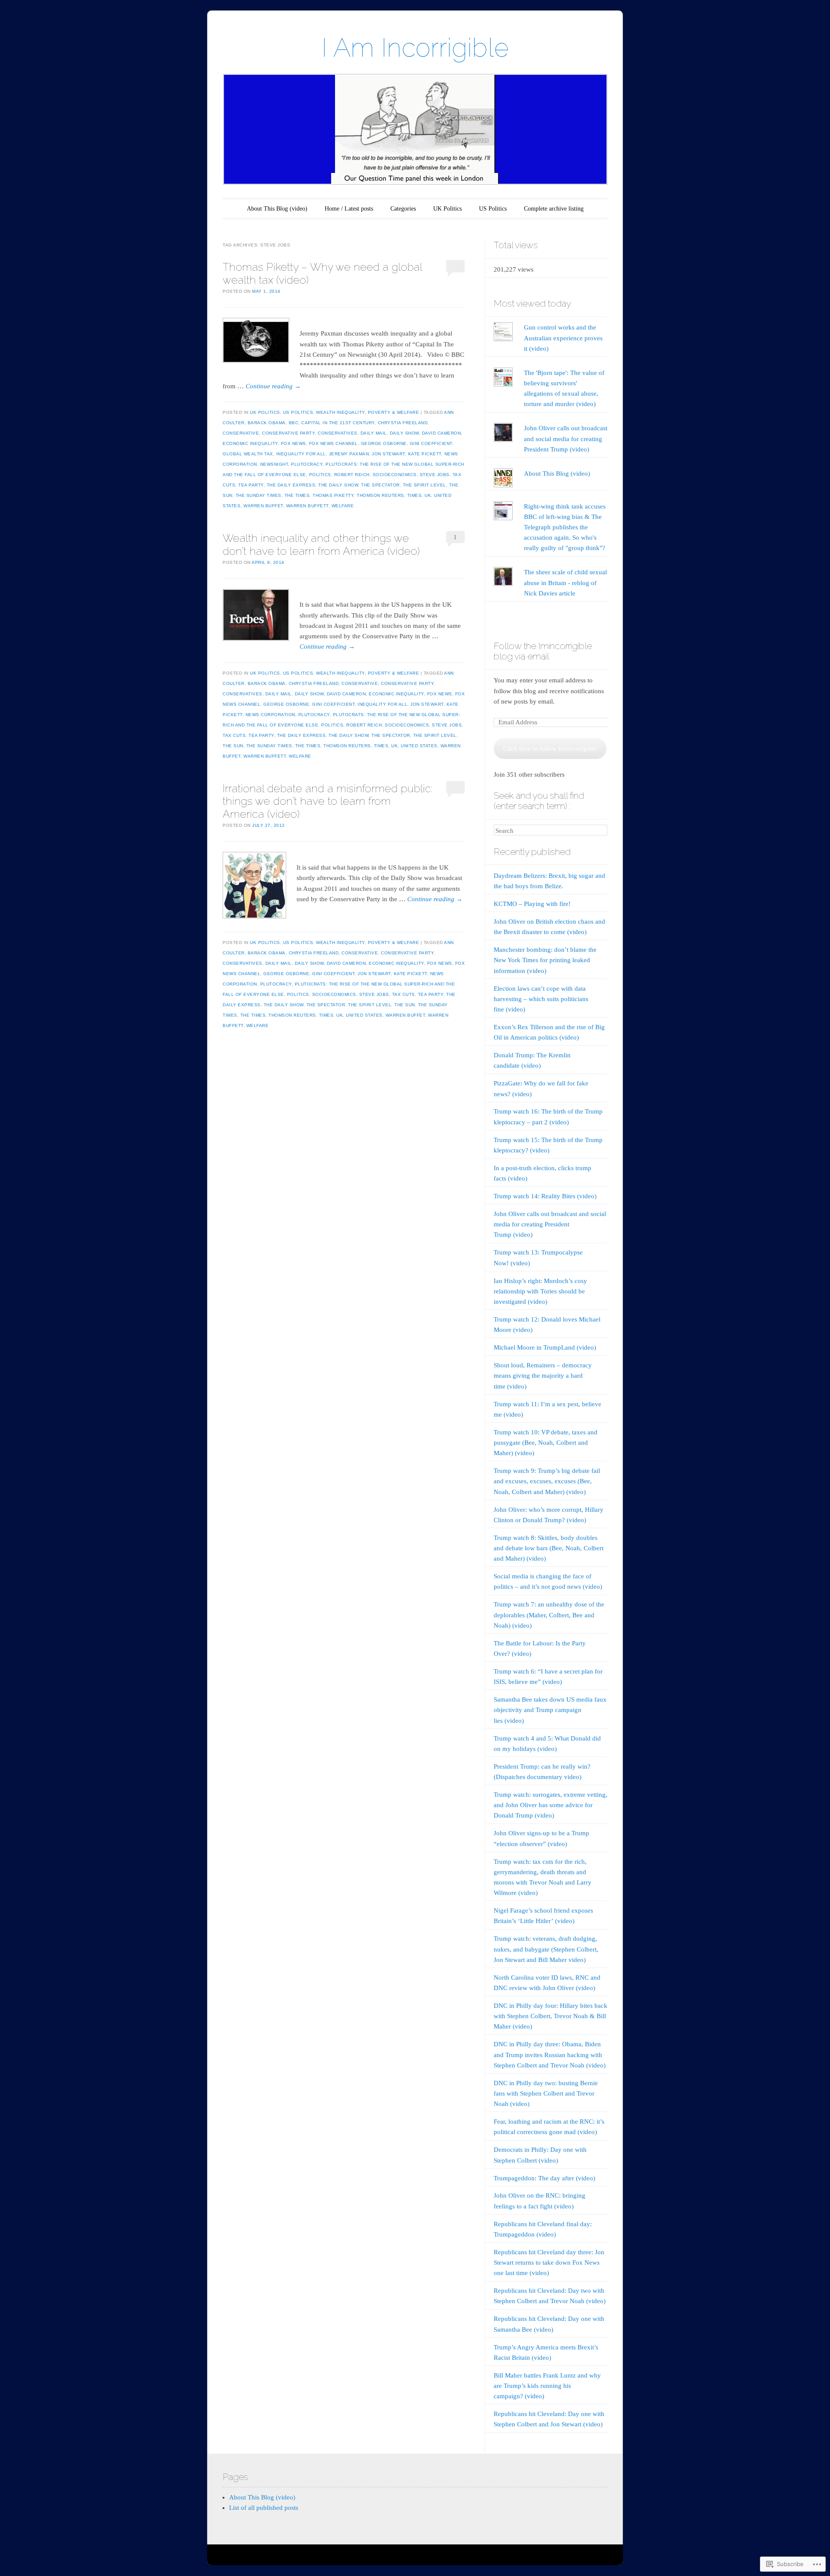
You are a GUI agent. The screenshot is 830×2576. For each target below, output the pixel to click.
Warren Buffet (263, 506)
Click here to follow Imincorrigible (550, 749)
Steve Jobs (435, 475)
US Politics (493, 209)
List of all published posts (264, 2508)
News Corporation (270, 715)
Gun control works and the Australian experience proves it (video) (563, 338)
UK (428, 495)
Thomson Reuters (380, 495)
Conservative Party (288, 433)
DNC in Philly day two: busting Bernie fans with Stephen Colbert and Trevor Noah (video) (546, 2093)
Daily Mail (374, 433)
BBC (294, 423)
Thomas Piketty (333, 495)
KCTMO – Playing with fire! (532, 904)
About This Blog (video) (277, 209)
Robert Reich (352, 475)
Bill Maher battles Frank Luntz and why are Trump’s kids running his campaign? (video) (547, 2386)
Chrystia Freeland (403, 423)
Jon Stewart (388, 454)
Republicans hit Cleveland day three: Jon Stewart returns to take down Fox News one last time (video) (549, 2262)
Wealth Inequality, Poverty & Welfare (367, 412)
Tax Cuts (234, 735)
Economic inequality (250, 443)
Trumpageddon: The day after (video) (544, 2178)
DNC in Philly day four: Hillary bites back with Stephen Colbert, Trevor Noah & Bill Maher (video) (551, 2016)
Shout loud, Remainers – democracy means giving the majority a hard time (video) (543, 1376)
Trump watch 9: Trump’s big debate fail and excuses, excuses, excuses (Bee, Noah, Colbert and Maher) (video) (547, 1481)
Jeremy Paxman (349, 454)
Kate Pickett (425, 454)
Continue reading (273, 386)
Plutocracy (307, 464)
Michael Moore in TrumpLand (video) (545, 1347)
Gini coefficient (431, 443)
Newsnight (274, 464)
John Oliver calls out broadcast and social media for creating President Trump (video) (566, 438)
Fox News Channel (334, 443)
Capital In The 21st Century (338, 423)
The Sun (233, 746)
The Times (297, 495)
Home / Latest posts (349, 209)
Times (415, 495)
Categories (403, 209)
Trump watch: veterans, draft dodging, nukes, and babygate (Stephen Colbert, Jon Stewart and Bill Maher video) (546, 1949)
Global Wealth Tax (248, 454)
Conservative (241, 433)
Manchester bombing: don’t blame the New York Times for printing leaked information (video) (545, 960)
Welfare (343, 506)
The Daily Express (291, 485)
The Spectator (380, 485)
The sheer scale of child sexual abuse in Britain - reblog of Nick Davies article (565, 582)
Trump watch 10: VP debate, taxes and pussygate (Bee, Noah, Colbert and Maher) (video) (546, 1443)
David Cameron (442, 433)
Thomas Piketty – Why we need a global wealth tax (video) (322, 273)
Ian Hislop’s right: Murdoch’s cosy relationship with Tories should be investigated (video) (540, 1291)
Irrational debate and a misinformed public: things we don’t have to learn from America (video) (327, 801)
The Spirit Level (425, 485)
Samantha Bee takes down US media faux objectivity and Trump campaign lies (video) (550, 1710)
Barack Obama (267, 423)
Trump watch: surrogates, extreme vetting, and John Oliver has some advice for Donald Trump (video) (551, 1805)
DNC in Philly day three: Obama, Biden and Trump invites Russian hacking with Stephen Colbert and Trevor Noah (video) (550, 2054)
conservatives (338, 433)
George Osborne (384, 443)
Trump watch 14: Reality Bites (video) (545, 1196)
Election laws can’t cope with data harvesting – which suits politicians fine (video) (541, 999)
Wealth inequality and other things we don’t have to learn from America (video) (321, 544)
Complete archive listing (554, 209)
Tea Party (251, 485)
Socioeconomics (395, 475)
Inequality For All (301, 454)
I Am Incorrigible (415, 48)
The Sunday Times (259, 495)
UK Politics (447, 209)
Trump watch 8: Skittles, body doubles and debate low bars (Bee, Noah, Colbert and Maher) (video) (549, 1548)
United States (419, 746)
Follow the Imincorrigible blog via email (543, 651)
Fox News (294, 443)
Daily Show (404, 433)
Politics (320, 475)
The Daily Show (338, 485)
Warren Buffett (307, 506)
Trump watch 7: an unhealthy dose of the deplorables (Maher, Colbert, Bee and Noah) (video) (549, 1615)
